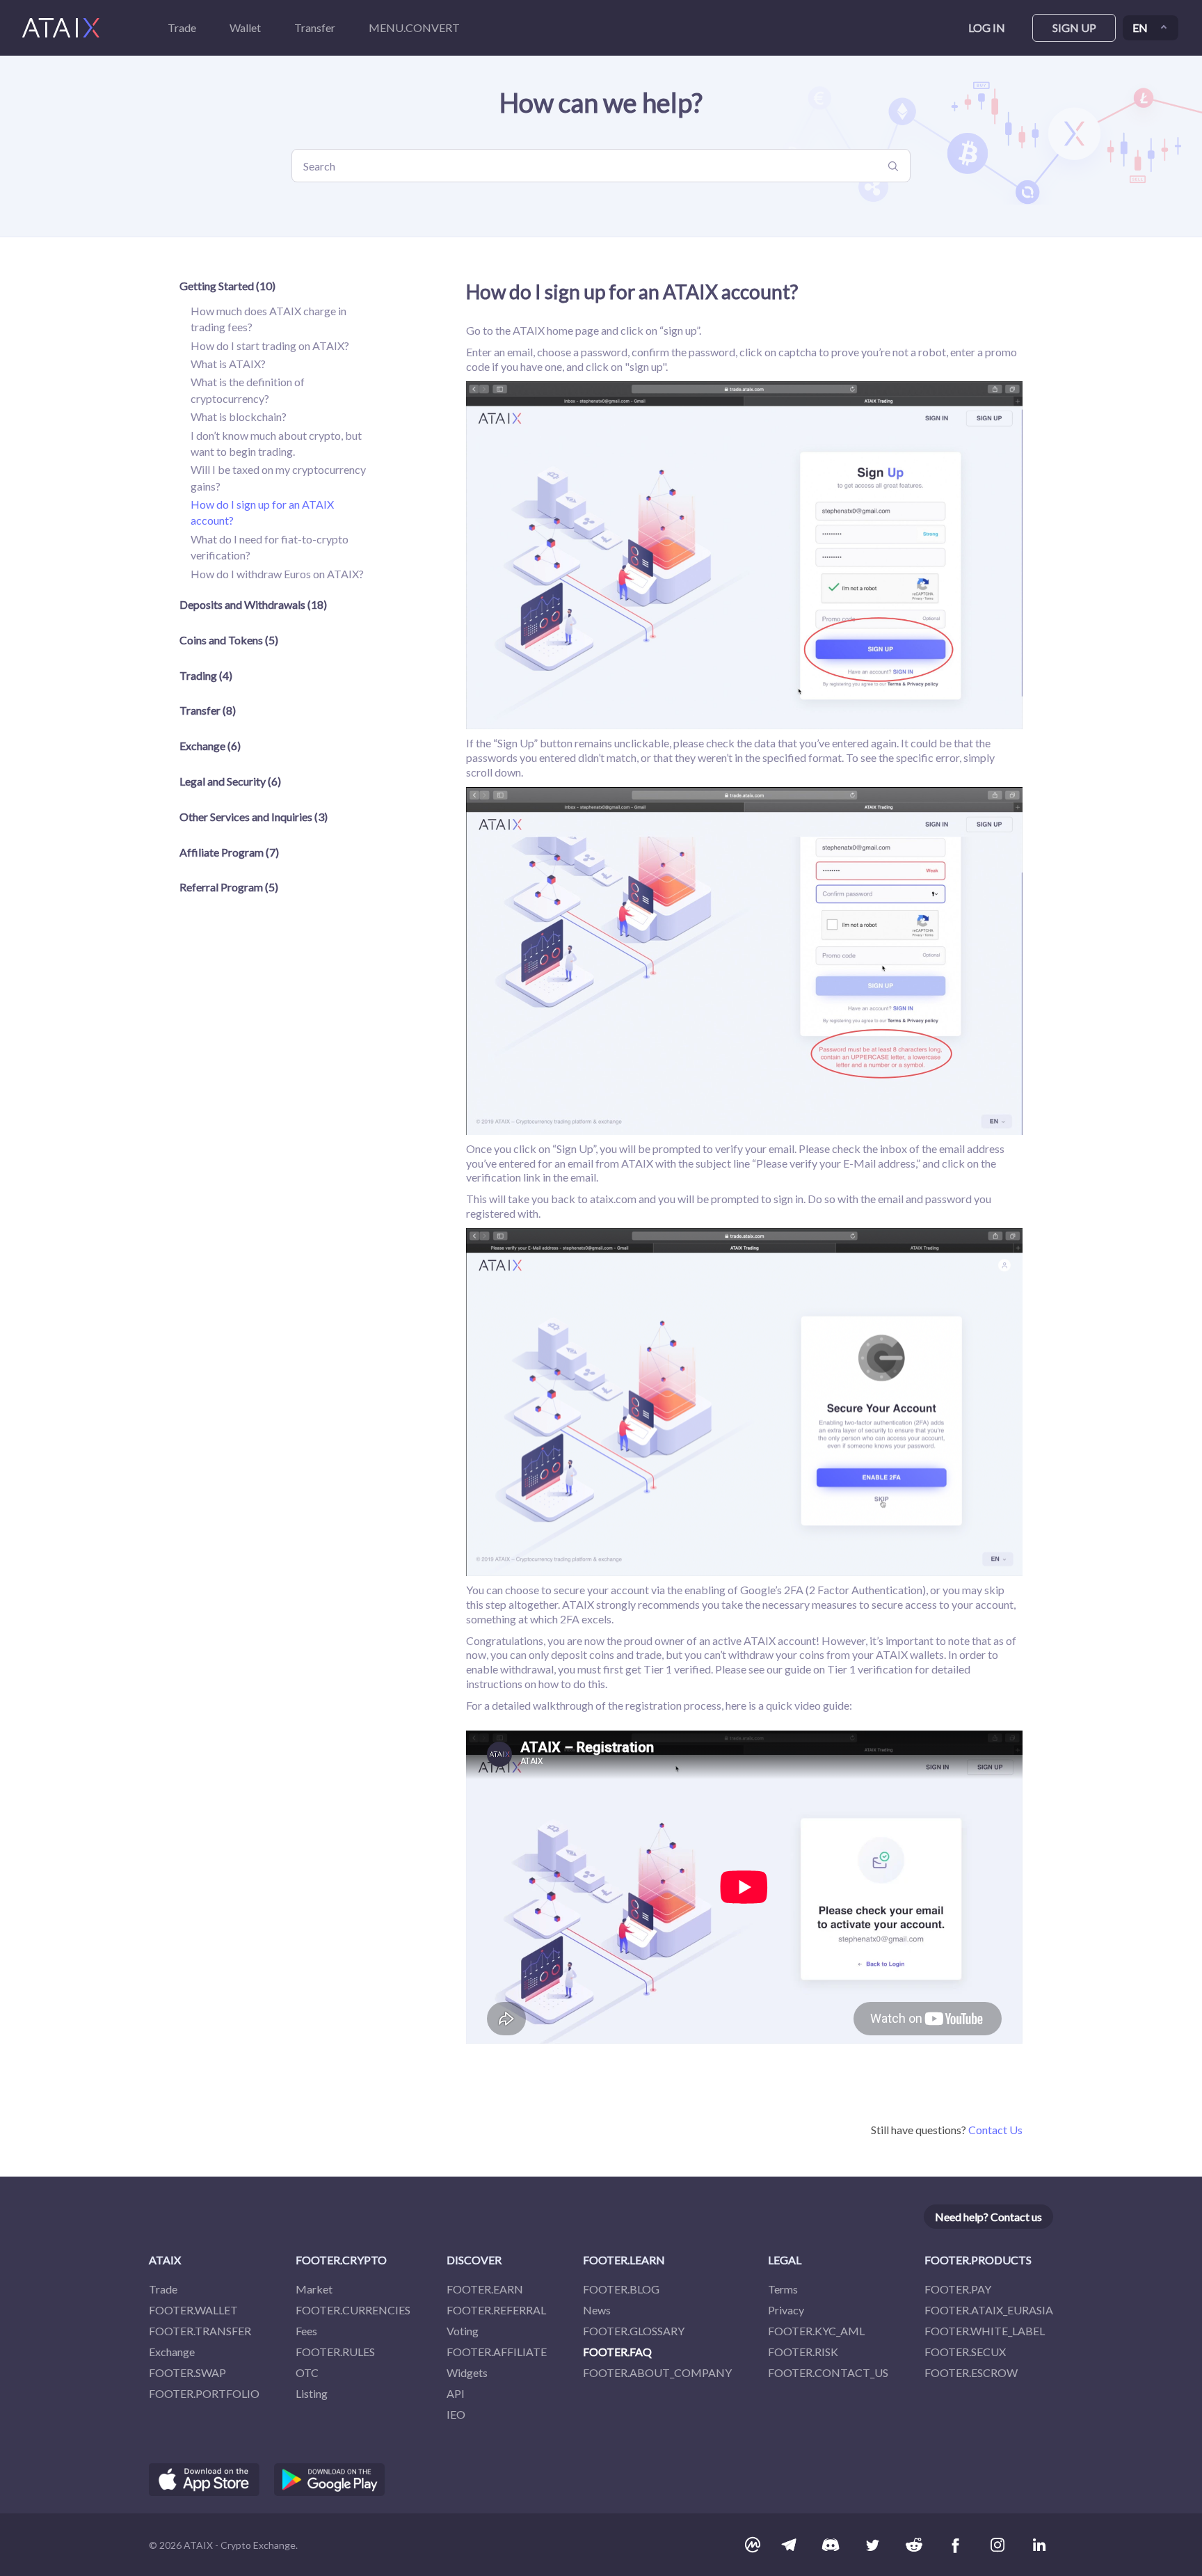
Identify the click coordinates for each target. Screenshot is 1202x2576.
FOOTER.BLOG (621, 2289)
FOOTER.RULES (335, 2352)
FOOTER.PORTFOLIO (204, 2393)
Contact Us (995, 2130)
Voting (463, 2331)
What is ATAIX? (228, 364)
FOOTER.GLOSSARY (634, 2331)
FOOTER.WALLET (193, 2310)
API (456, 2393)
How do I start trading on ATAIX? (270, 345)
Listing (312, 2393)
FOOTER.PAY (958, 2289)
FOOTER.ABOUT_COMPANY (657, 2372)
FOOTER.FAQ (617, 2352)
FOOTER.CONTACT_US (828, 2372)
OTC (307, 2372)
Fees (306, 2331)
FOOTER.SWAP (187, 2372)
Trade (163, 2289)
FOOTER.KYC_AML (816, 2331)
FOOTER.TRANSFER (200, 2331)
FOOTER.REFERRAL (496, 2310)
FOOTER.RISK (803, 2352)
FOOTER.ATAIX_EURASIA (989, 2310)
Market (314, 2289)
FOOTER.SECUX (965, 2352)
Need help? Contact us (988, 2217)
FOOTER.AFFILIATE (497, 2352)
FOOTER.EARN (485, 2289)
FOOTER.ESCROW (971, 2372)
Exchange (172, 2352)
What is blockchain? (239, 416)
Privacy (786, 2310)
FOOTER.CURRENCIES (353, 2310)
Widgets (467, 2372)
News (597, 2310)
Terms (783, 2289)
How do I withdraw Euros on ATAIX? (277, 574)
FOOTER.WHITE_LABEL (985, 2331)
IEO (456, 2414)
